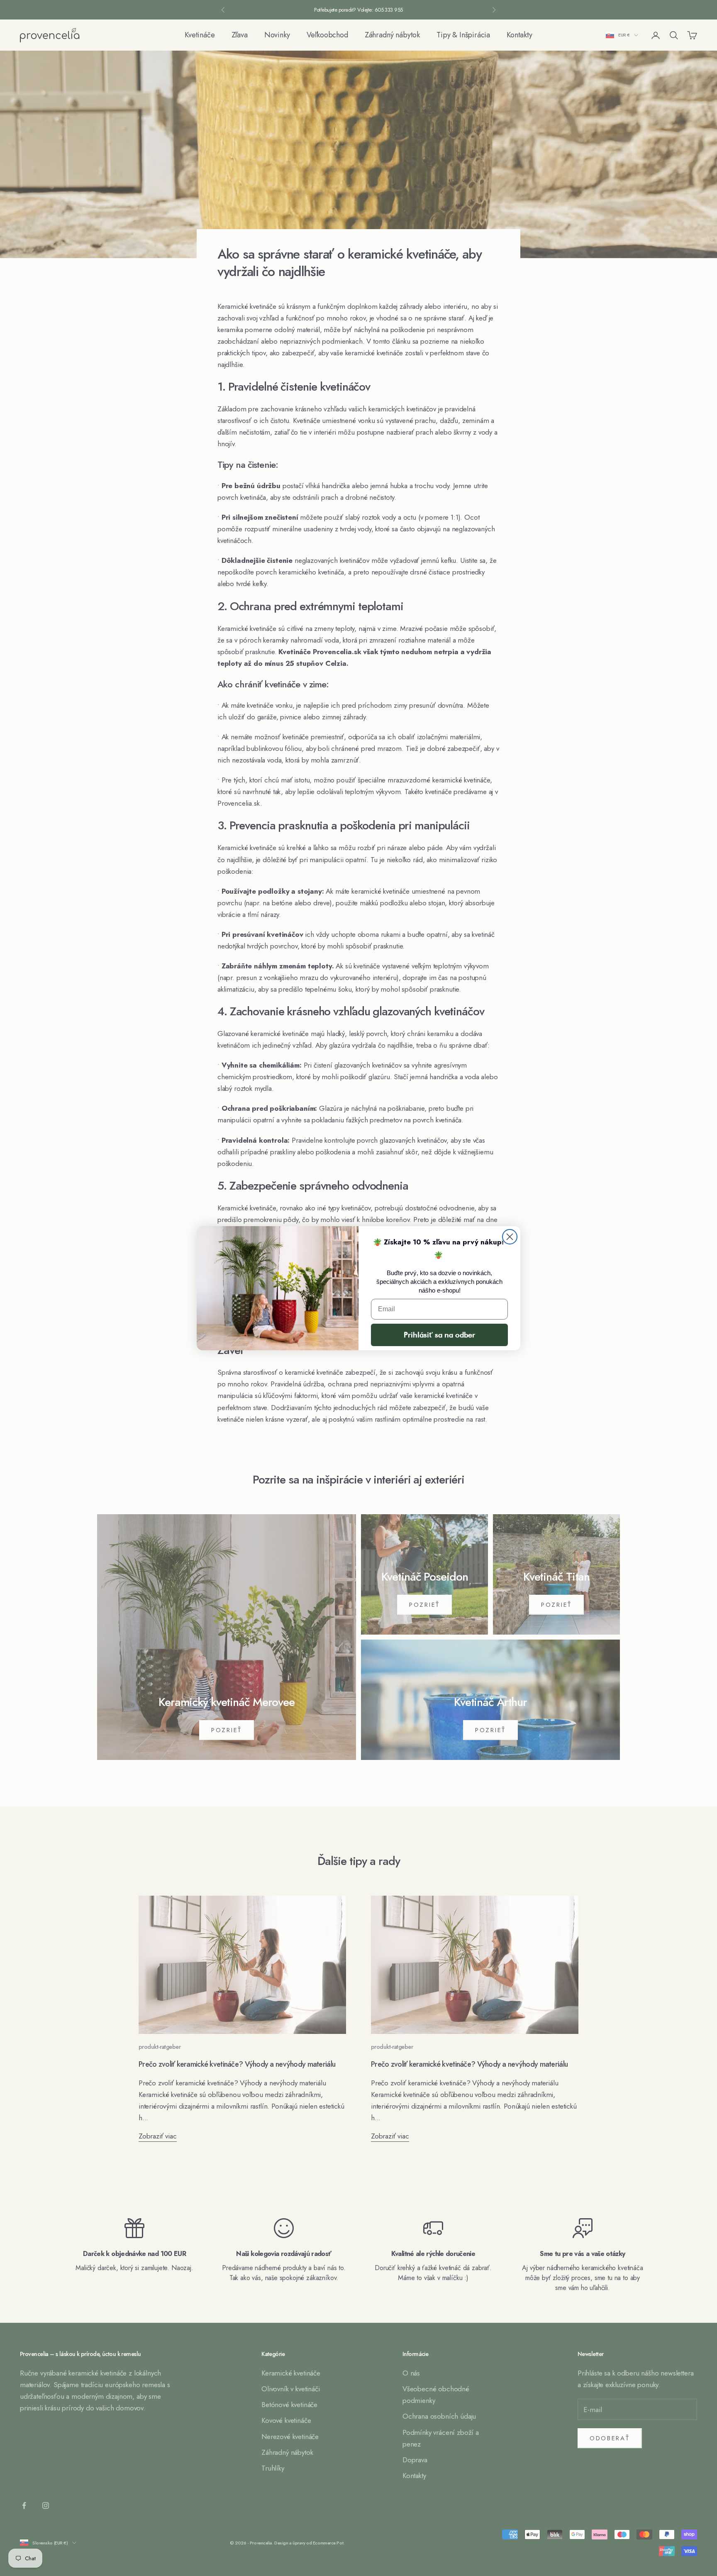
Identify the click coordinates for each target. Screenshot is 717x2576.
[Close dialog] (510, 1237)
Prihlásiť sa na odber (439, 1335)
